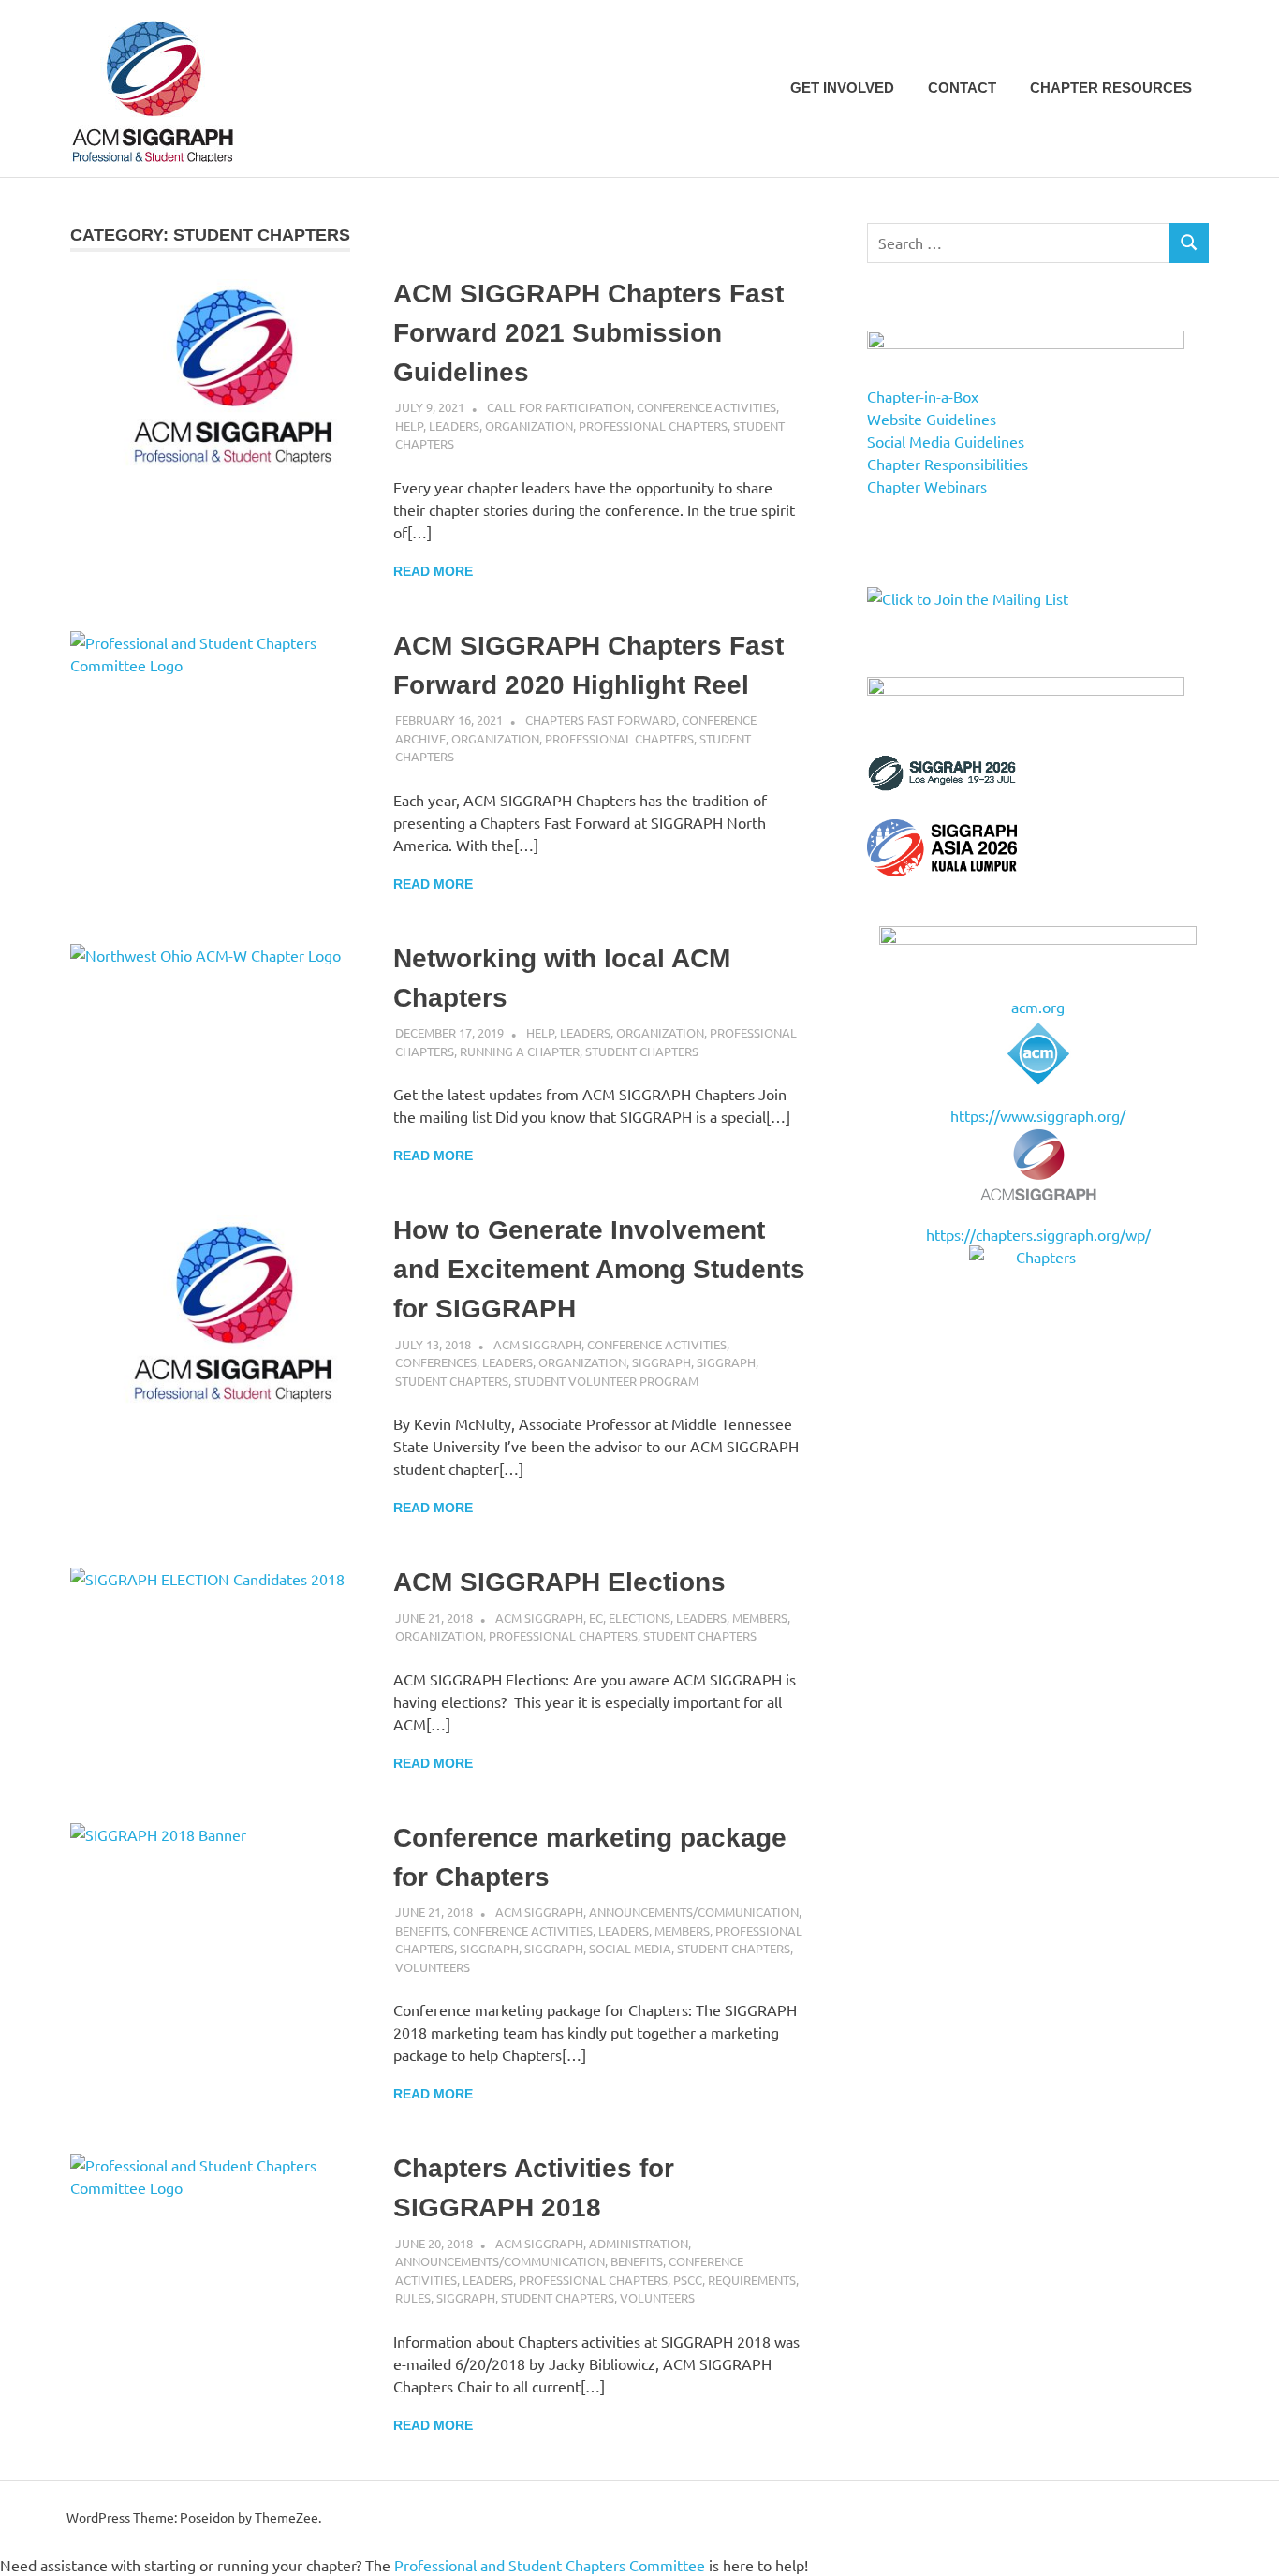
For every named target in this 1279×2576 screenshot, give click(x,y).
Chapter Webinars (927, 486)
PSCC (688, 2280)
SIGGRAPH (662, 1362)
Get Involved (842, 88)
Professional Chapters (653, 426)
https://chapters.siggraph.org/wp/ (1038, 1234)
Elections (639, 1618)
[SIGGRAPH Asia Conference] (942, 870)
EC (596, 1618)
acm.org (1038, 1007)
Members (760, 1618)
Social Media (630, 1948)
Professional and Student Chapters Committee (550, 2565)
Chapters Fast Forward (601, 720)
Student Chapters (642, 1051)
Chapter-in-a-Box (923, 396)
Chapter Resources (1111, 88)
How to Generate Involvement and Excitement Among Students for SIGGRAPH (599, 1269)
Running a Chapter (520, 1051)
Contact (962, 88)
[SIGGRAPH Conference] (942, 786)
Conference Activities (706, 407)
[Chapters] (1038, 1257)
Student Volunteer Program (606, 1381)
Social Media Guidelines (946, 441)
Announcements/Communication (694, 1912)
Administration (639, 2243)
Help (409, 426)
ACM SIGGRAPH (537, 1344)
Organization (529, 426)
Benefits (421, 1930)
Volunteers (433, 1967)
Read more (433, 571)
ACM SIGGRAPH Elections (559, 1582)
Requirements (752, 2280)
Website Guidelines (932, 419)
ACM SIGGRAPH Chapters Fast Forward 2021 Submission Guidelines (588, 333)
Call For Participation (559, 407)
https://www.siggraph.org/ (1038, 1115)
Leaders (454, 426)
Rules (413, 2297)
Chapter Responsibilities (948, 464)
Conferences (436, 1362)
